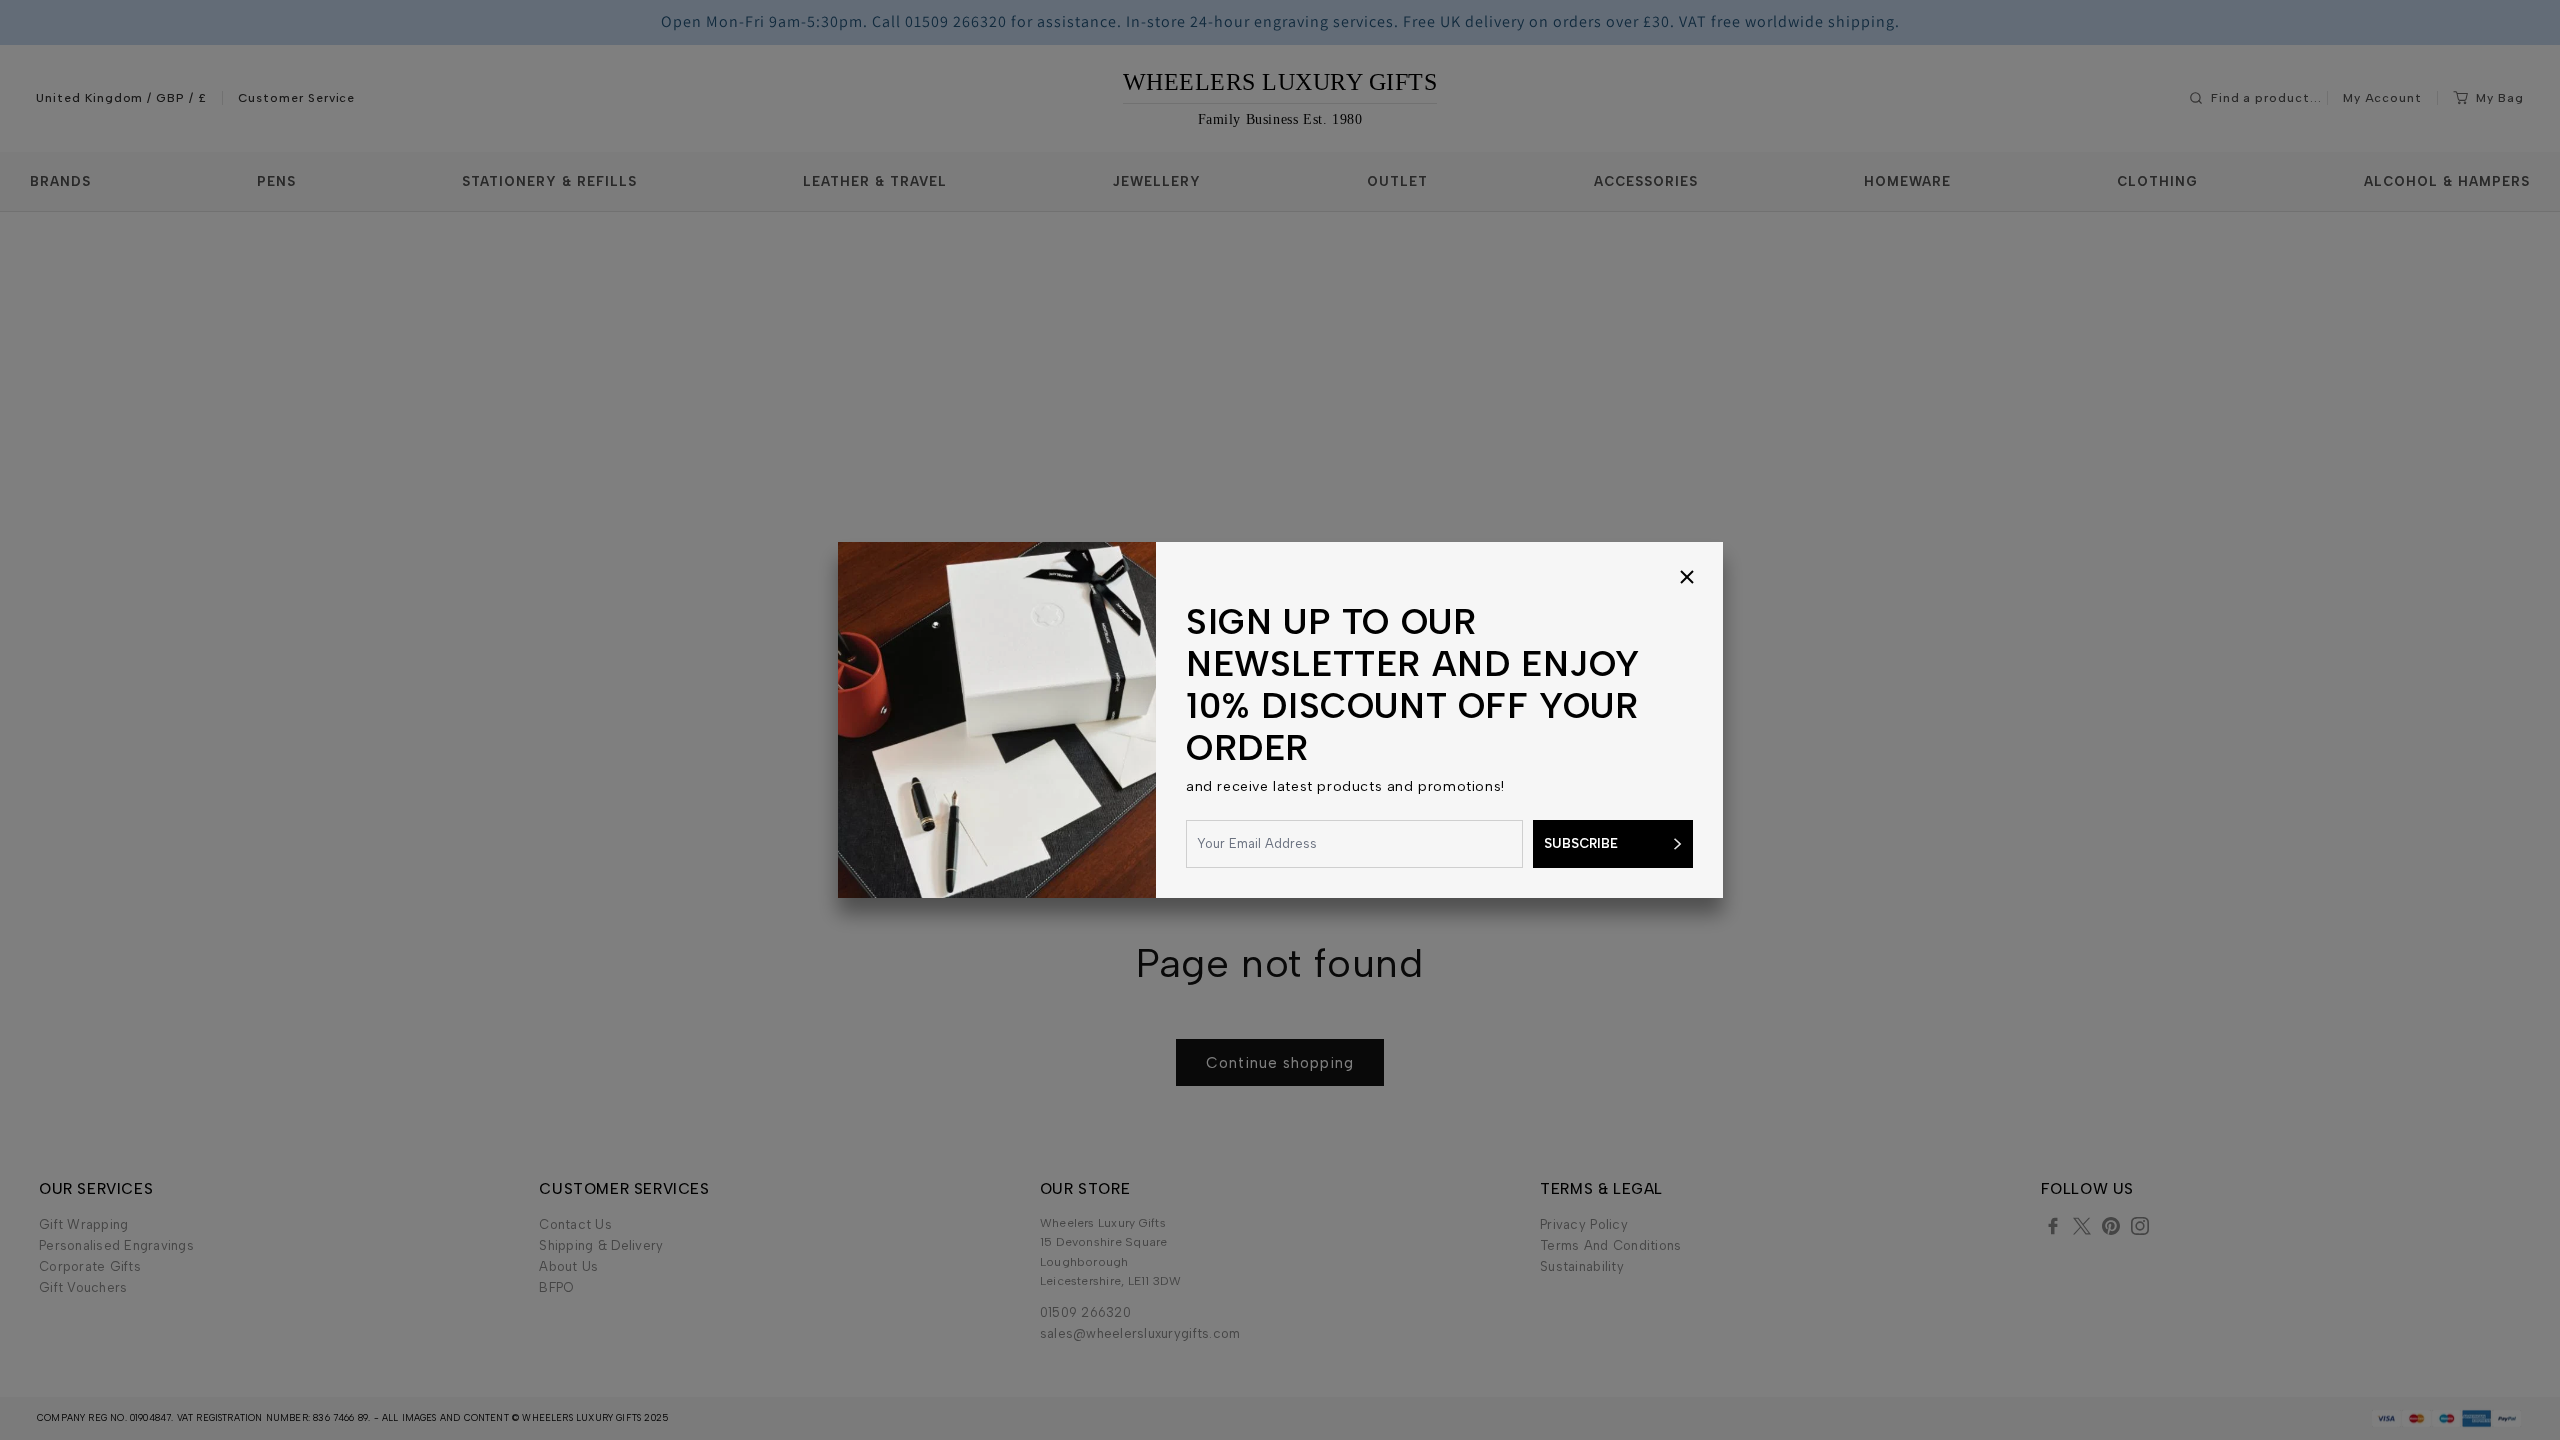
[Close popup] (1687, 578)
